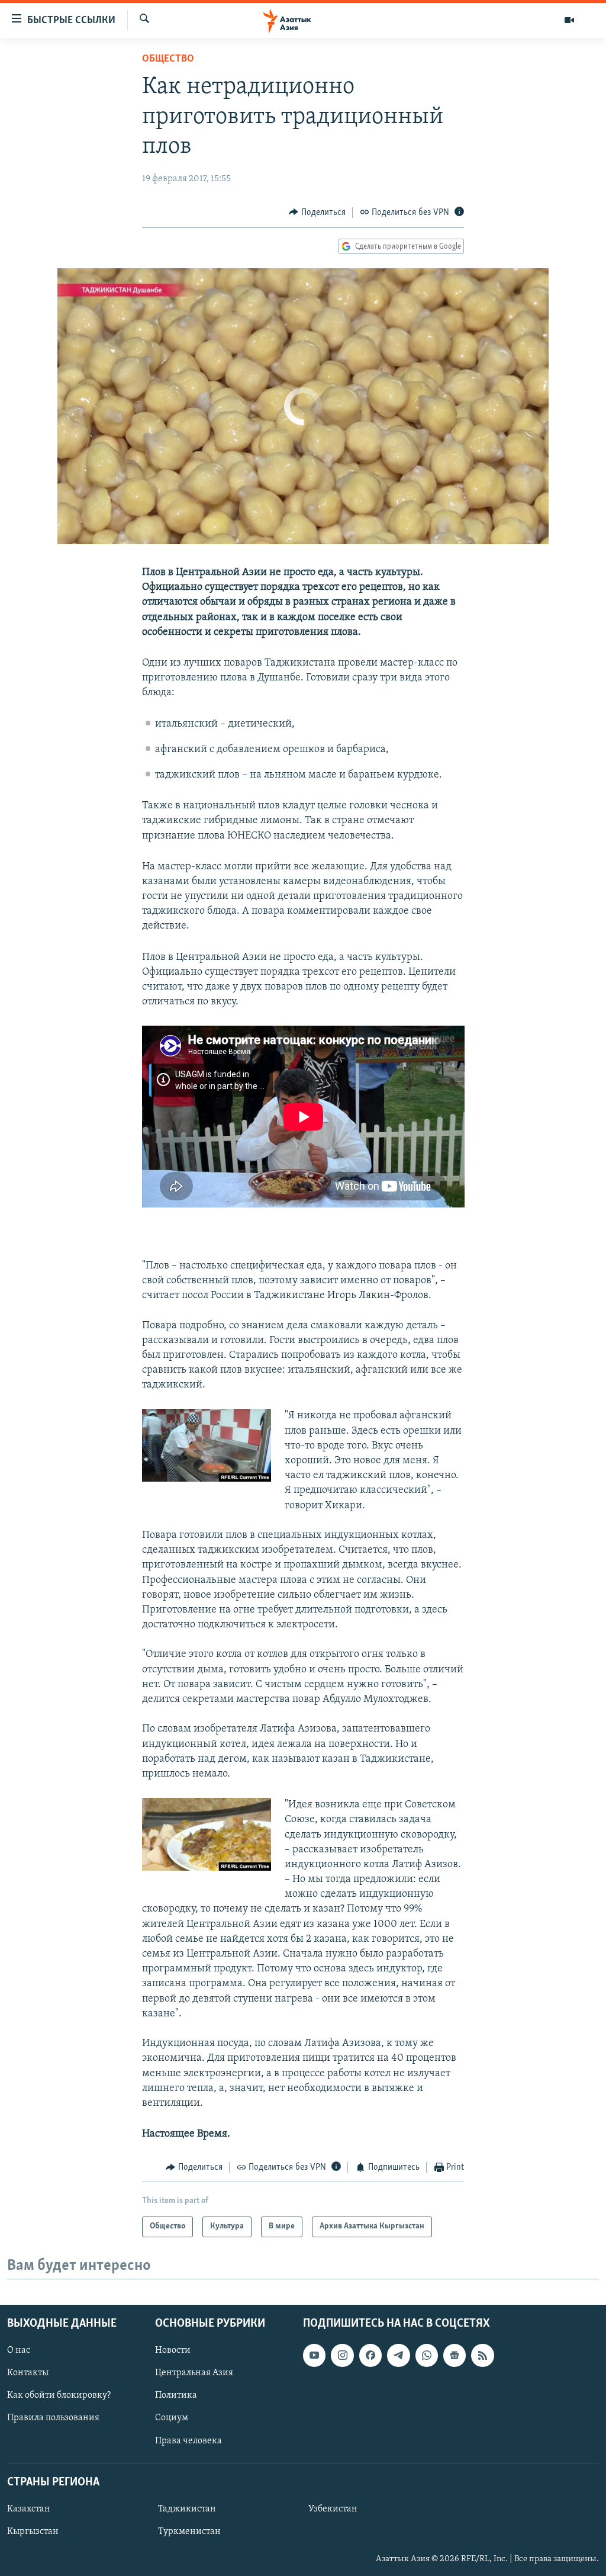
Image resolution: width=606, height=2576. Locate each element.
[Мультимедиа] (569, 20)
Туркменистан (189, 2532)
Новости (173, 2350)
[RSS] (482, 2355)
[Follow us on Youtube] (314, 2355)
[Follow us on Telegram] (398, 2355)
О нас (19, 2350)
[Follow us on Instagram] (342, 2355)
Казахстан (29, 2509)
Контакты (28, 2373)
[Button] (317, 213)
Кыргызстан (33, 2532)
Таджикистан (187, 2509)
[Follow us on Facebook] (370, 2355)
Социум (172, 2418)
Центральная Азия (194, 2373)
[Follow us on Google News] (454, 2355)
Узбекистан (333, 2509)
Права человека (188, 2440)
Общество (168, 59)
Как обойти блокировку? (59, 2395)
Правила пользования (53, 2418)
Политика (176, 2395)
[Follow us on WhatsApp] (427, 2355)
